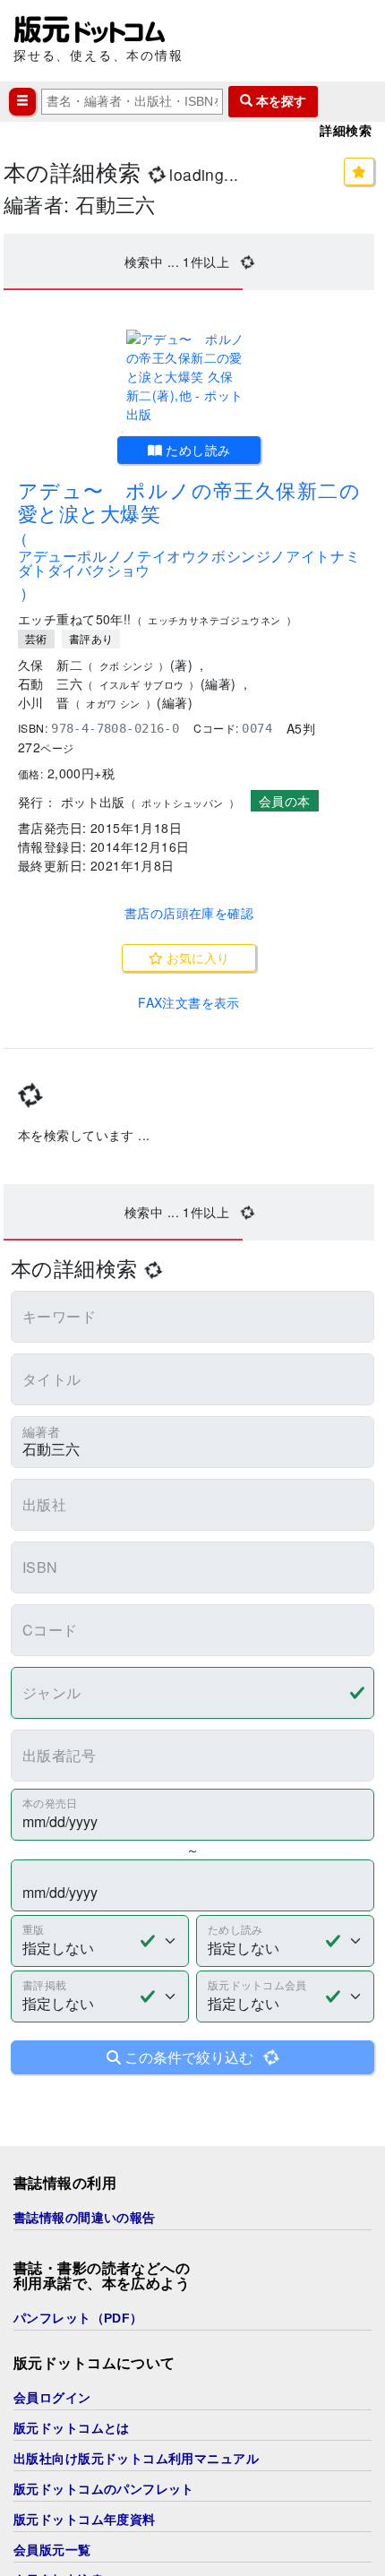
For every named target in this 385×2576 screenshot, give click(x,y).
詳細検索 (346, 131)
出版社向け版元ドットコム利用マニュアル (136, 2459)
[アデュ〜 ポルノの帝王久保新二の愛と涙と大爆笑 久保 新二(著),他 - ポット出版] (189, 377)
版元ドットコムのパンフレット (104, 2489)
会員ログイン (52, 2398)
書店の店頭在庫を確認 (189, 913)
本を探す (279, 101)
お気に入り (196, 957)
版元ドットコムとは (72, 2428)
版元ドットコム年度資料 (85, 2520)
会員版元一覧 (52, 2550)
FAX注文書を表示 (189, 1002)
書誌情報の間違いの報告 (85, 2218)
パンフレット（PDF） (78, 2318)
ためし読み (197, 450)
